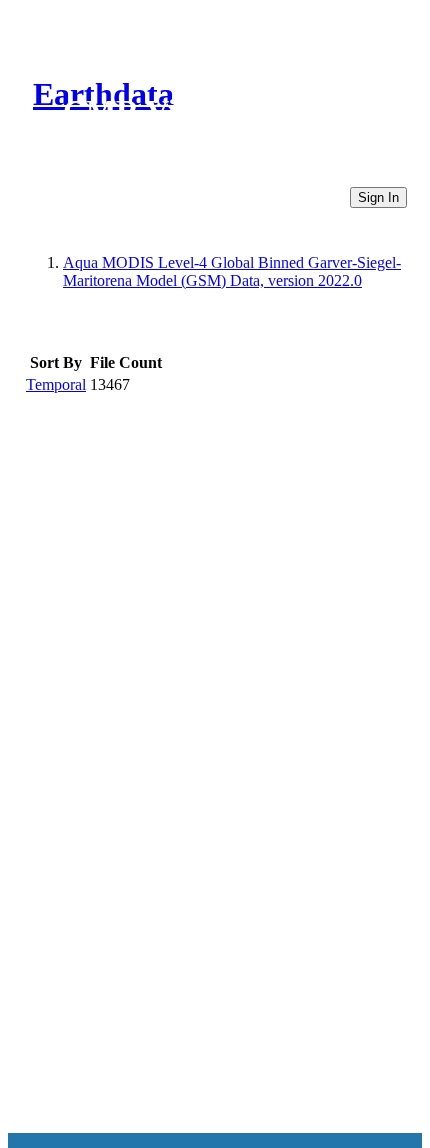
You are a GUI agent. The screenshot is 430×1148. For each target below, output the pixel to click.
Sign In (378, 197)
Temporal (56, 384)
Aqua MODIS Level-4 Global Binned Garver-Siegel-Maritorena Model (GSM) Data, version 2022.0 (232, 271)
